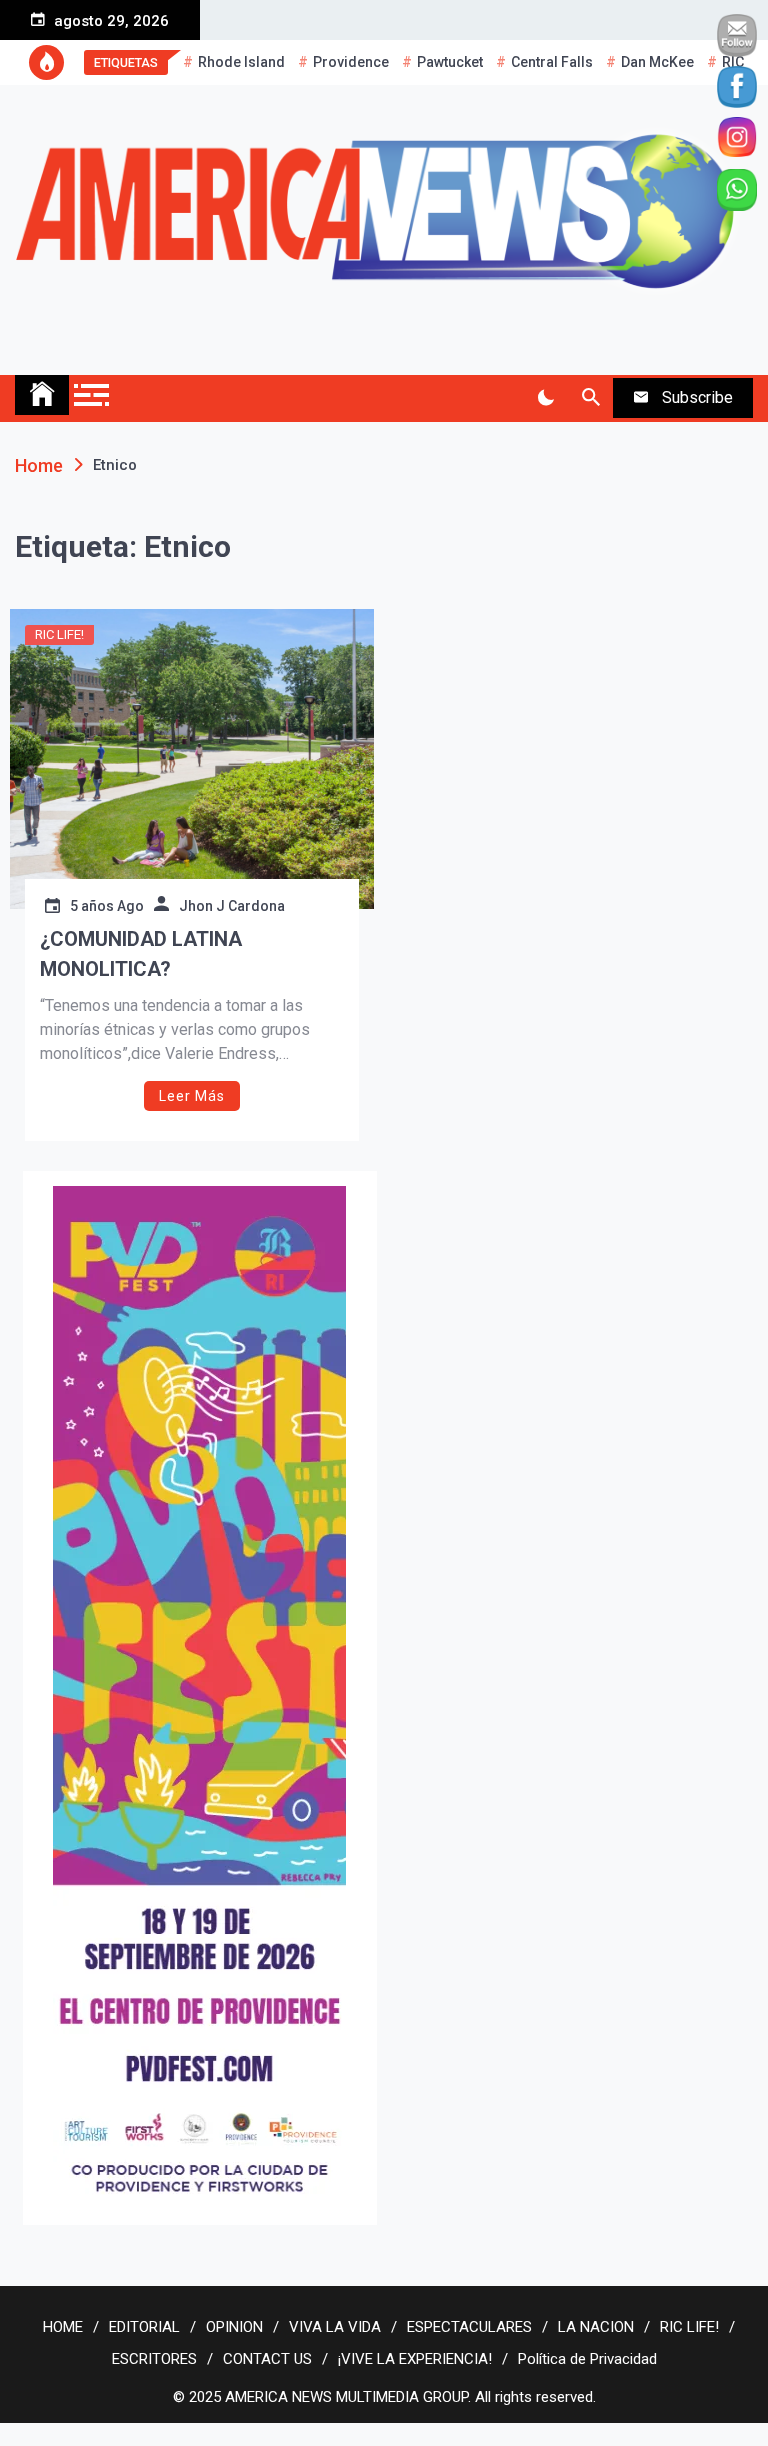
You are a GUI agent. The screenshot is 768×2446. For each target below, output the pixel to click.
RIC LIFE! (59, 634)
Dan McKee (657, 62)
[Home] (42, 395)
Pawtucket (450, 62)
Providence (351, 62)
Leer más (192, 1096)
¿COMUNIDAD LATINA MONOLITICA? (141, 954)
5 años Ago (107, 906)
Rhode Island (241, 62)
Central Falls (552, 62)
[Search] (590, 398)
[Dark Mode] (545, 398)
